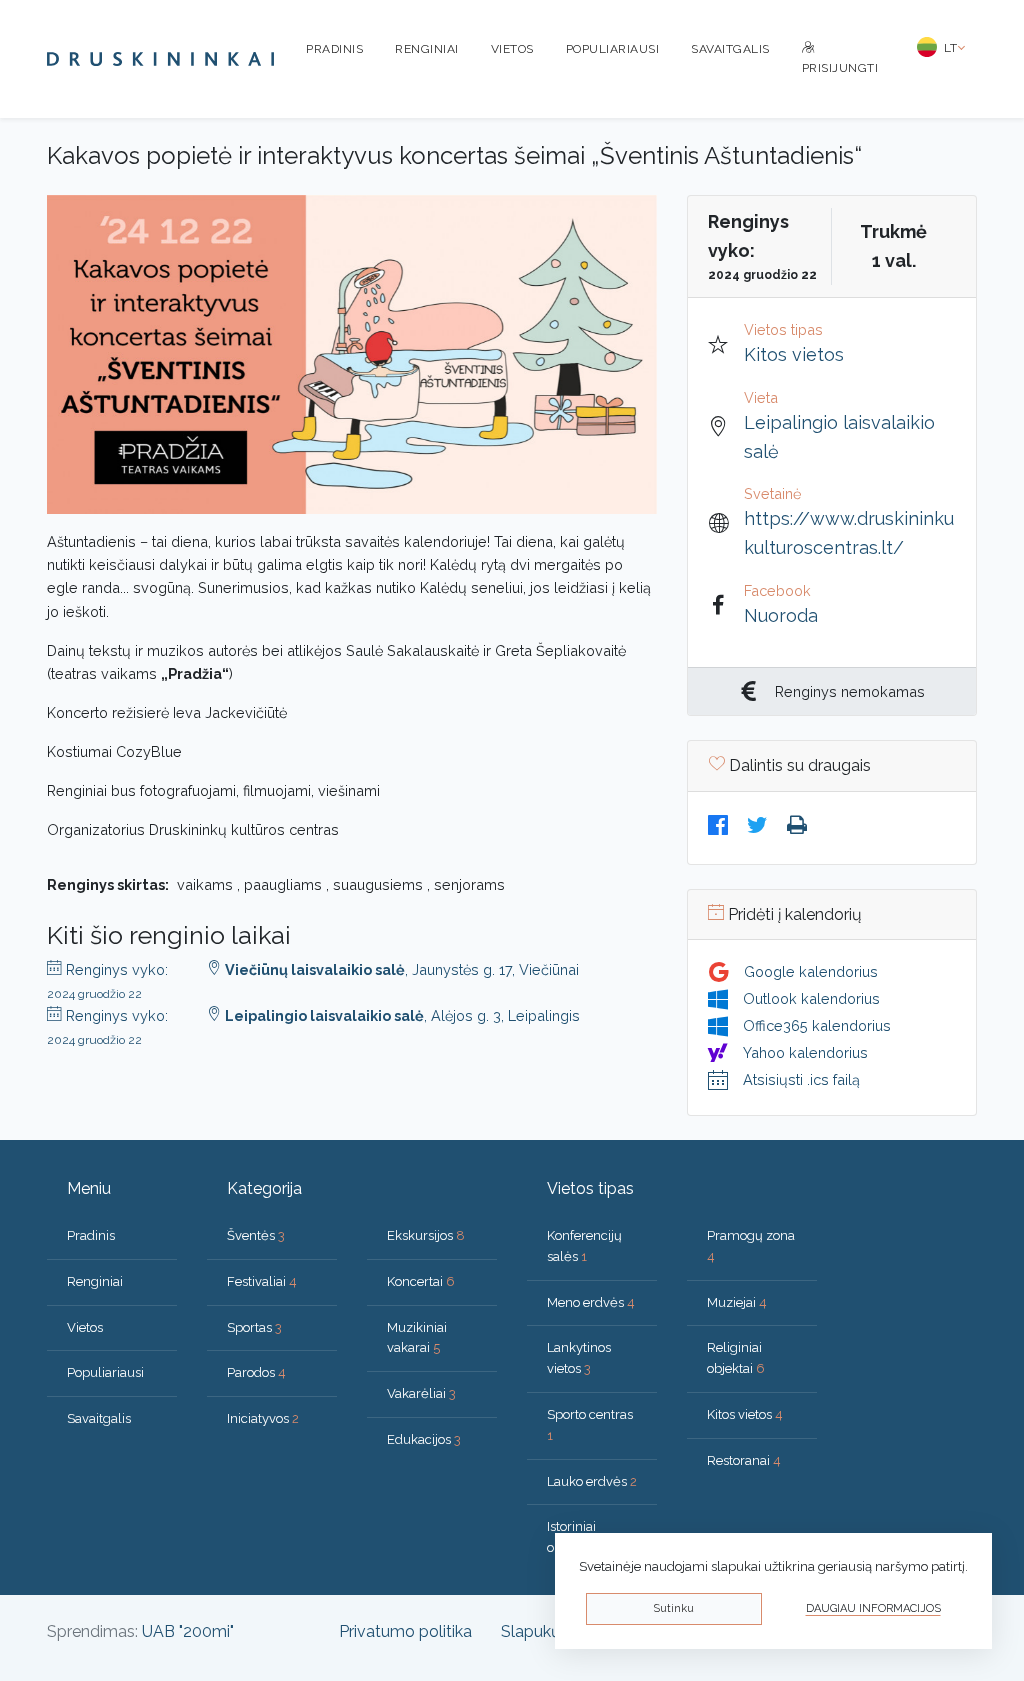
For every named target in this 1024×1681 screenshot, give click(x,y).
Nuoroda (781, 615)
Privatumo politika (405, 1631)
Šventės (256, 1235)
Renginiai (427, 49)
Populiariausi (613, 49)
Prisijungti (840, 68)
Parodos (256, 1372)
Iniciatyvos (263, 1418)
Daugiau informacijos (873, 1608)
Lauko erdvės (592, 1481)
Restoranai (744, 1460)
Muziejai (737, 1302)
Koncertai (421, 1281)
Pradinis (334, 49)
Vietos (512, 49)
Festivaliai (262, 1281)
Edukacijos (424, 1439)
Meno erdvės (591, 1302)
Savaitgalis (730, 49)
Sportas (254, 1327)
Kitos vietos (794, 354)
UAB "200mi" (188, 1631)
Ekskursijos (426, 1235)
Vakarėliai (421, 1393)
